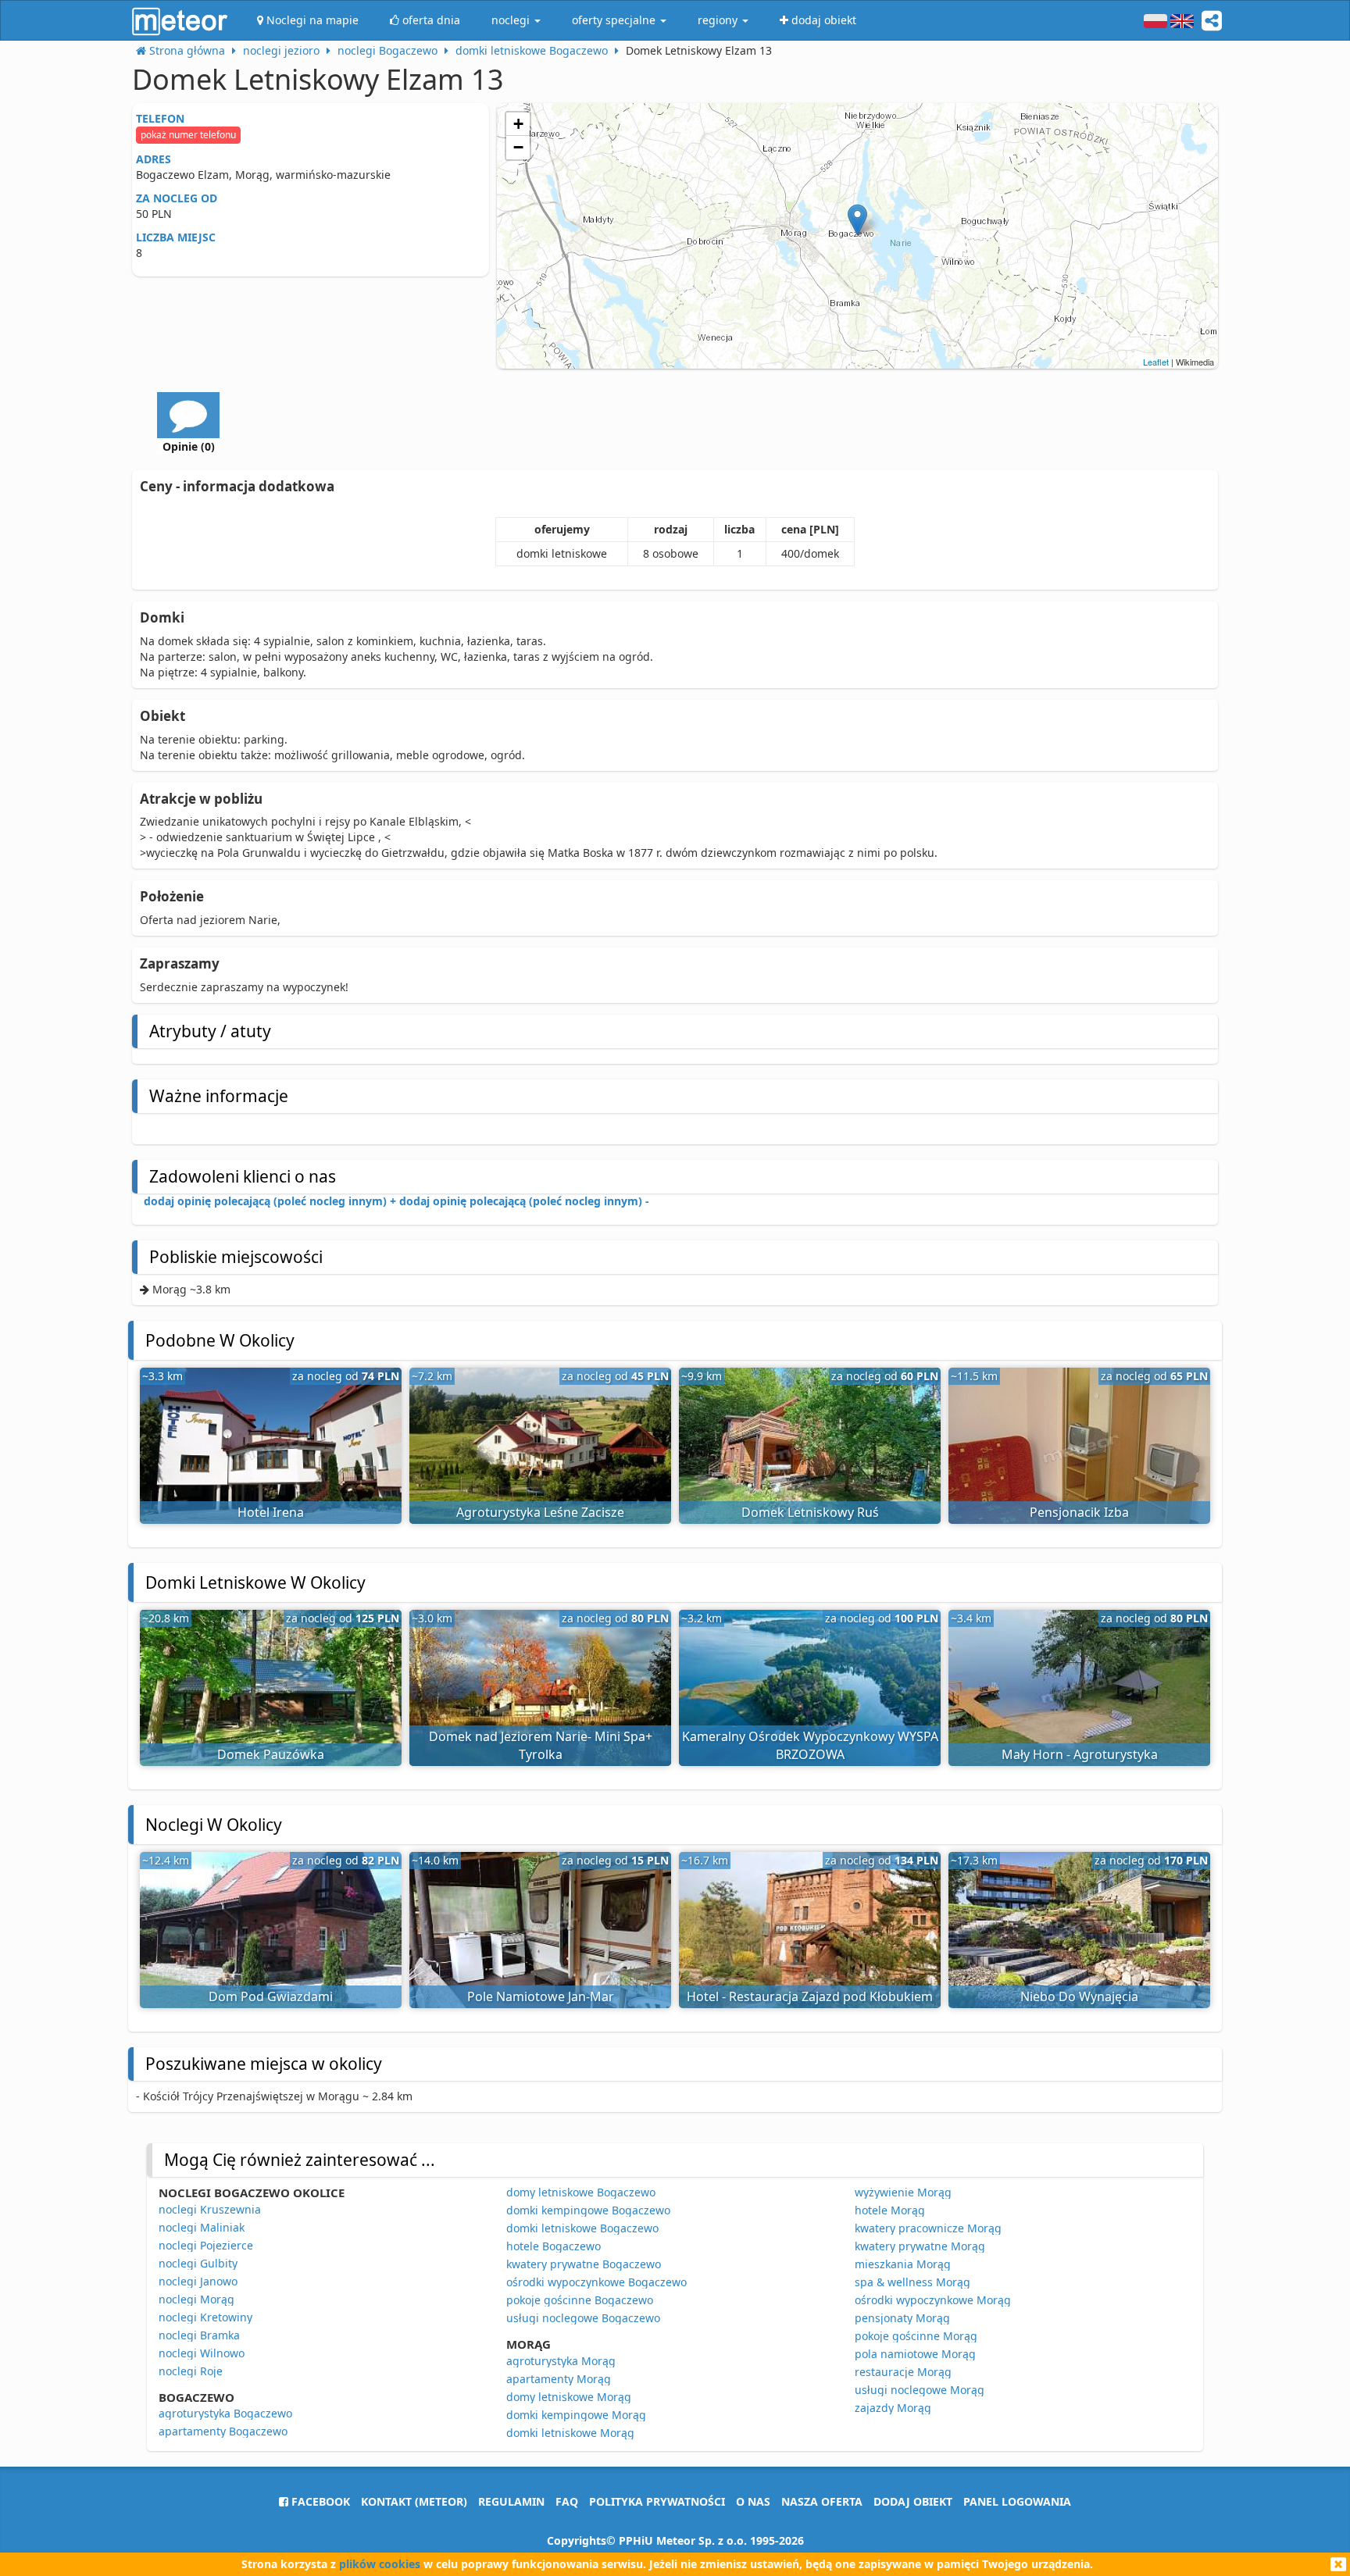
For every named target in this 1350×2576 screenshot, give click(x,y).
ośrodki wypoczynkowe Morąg (933, 2300)
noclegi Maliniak (202, 2227)
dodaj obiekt (913, 2501)
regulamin (511, 2501)
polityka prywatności (657, 2501)
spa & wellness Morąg (912, 2282)
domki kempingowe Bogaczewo (588, 2210)
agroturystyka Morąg (561, 2361)
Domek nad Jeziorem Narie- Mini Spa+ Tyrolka (541, 1745)
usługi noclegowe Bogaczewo (583, 2318)
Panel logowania (1017, 2501)
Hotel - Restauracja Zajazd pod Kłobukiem (810, 1996)
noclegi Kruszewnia (210, 2209)
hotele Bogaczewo (554, 2246)
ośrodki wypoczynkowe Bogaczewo (596, 2282)
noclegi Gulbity (198, 2263)
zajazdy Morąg (893, 2408)
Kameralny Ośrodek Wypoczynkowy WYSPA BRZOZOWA (810, 1745)
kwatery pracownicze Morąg (928, 2228)
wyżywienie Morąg (903, 2192)
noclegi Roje (191, 2371)
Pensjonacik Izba (1079, 1512)
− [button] (518, 147)
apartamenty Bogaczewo (223, 2431)
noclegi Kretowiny (205, 2317)
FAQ (567, 2501)
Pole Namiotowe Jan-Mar (541, 1996)
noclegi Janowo (198, 2281)
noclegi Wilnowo (202, 2353)
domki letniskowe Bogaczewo (582, 2228)
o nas (753, 2501)
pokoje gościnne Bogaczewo (580, 2300)
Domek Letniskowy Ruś (810, 1512)
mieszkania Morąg (903, 2264)
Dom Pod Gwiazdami (271, 1996)
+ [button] (518, 124)
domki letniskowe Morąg (570, 2433)
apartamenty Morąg (559, 2379)
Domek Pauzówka (271, 1754)
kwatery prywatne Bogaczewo (584, 2264)
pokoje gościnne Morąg (916, 2336)
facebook (319, 2501)
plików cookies (380, 2564)
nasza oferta (822, 2501)
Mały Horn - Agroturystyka (1080, 1754)
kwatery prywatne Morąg (920, 2246)
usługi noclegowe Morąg (920, 2390)
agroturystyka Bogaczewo (225, 2413)
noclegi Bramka (199, 2335)
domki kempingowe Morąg (576, 2415)
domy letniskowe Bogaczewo (581, 2192)
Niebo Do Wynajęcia (1079, 1996)
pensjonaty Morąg (902, 2318)
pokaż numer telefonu (188, 135)
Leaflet (1156, 362)
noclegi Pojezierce (206, 2245)
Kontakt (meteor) (414, 2501)
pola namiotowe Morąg (915, 2354)
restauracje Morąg (903, 2372)
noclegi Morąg (196, 2299)
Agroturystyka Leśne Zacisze (540, 1512)
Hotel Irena (271, 1512)
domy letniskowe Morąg (569, 2397)
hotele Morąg (890, 2210)
